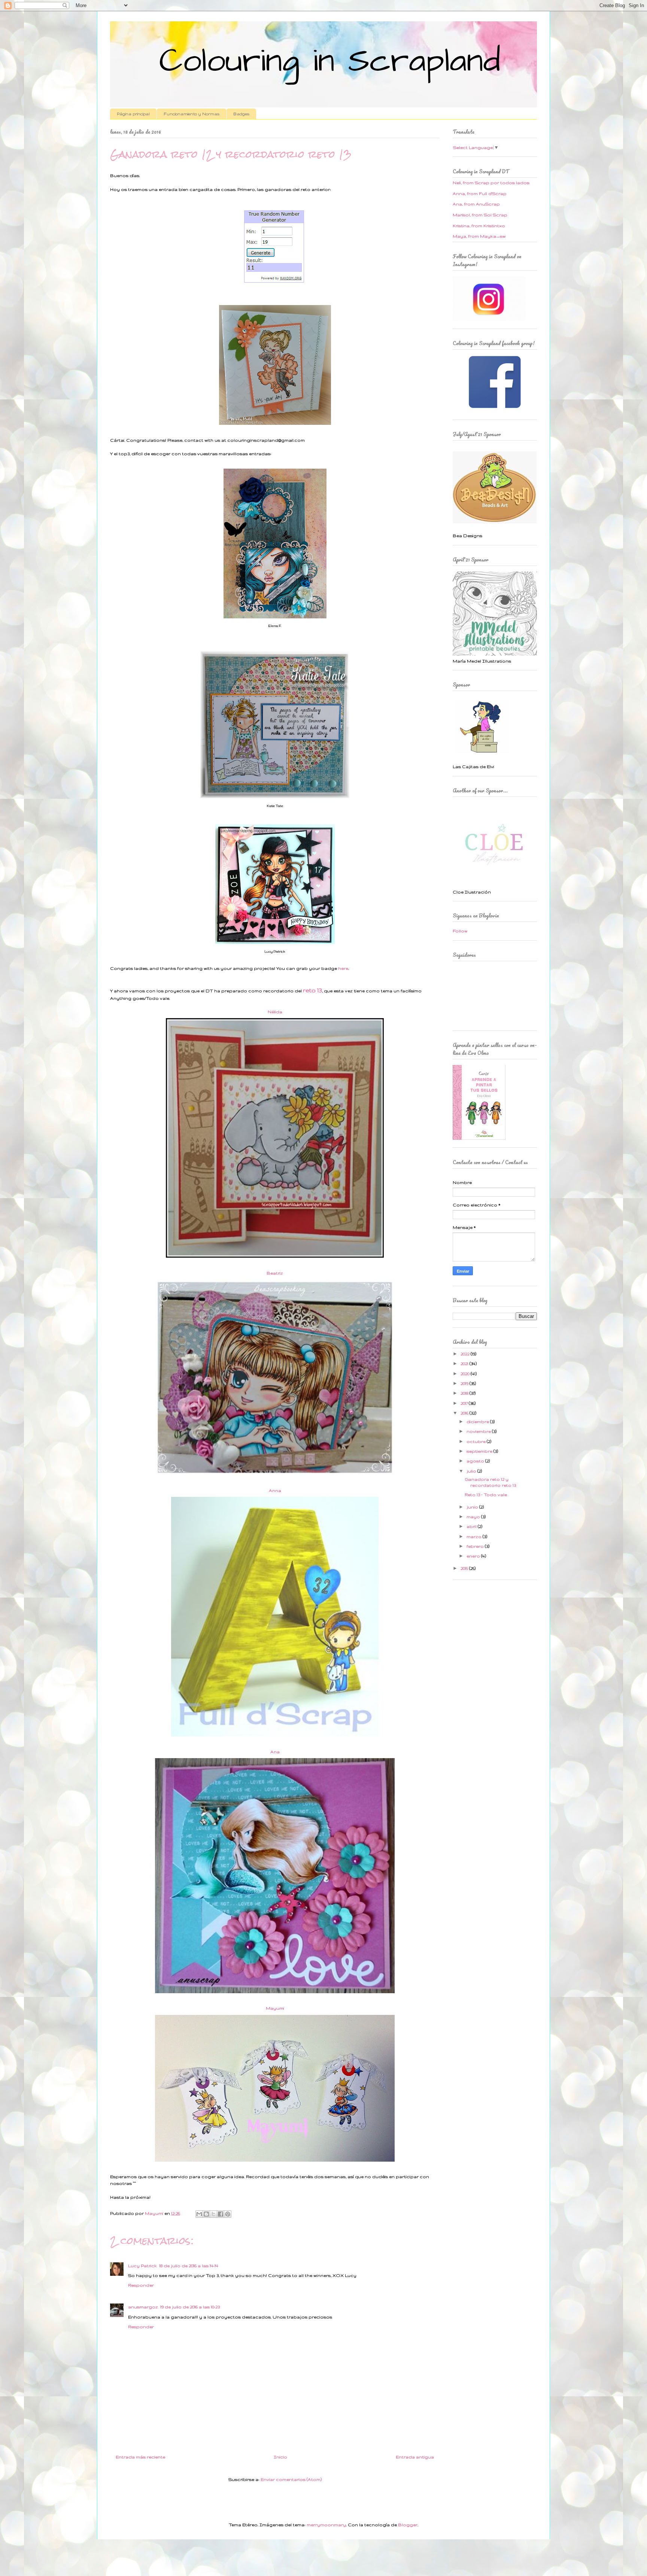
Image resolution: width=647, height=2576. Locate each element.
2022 (466, 1354)
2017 (465, 1403)
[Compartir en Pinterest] (228, 2214)
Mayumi (275, 2008)
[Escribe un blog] (206, 2214)
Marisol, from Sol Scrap (480, 215)
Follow (460, 931)
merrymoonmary (326, 2525)
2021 (465, 1364)
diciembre (478, 1422)
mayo (474, 1517)
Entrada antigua (415, 2457)
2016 (465, 1413)
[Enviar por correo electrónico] (199, 2214)
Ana (275, 1752)
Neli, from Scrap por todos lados (491, 183)
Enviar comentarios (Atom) (291, 2479)
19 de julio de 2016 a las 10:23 (190, 2307)
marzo (475, 1537)
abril (472, 1526)
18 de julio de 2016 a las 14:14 (189, 2266)
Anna (275, 1491)
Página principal (133, 114)
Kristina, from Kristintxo (479, 226)
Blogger (408, 2525)
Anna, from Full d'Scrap (480, 194)
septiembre (480, 1451)
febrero (476, 1546)
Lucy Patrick (142, 2266)
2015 (465, 1568)
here (343, 968)
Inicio (280, 2457)
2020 (466, 1374)
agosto (476, 1461)
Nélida (275, 1012)
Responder (141, 2285)
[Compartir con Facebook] (221, 2214)
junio (473, 1507)
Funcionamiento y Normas (192, 114)
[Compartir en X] (213, 2214)
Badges (241, 114)
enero (474, 1556)
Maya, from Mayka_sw (479, 236)
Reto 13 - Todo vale (486, 1495)
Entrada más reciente (140, 2457)
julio (472, 1471)
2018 (465, 1393)
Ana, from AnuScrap (476, 204)
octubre (477, 1441)
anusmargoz (143, 2307)
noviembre (479, 1431)
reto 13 (312, 990)
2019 (465, 1383)
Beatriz (275, 1273)
